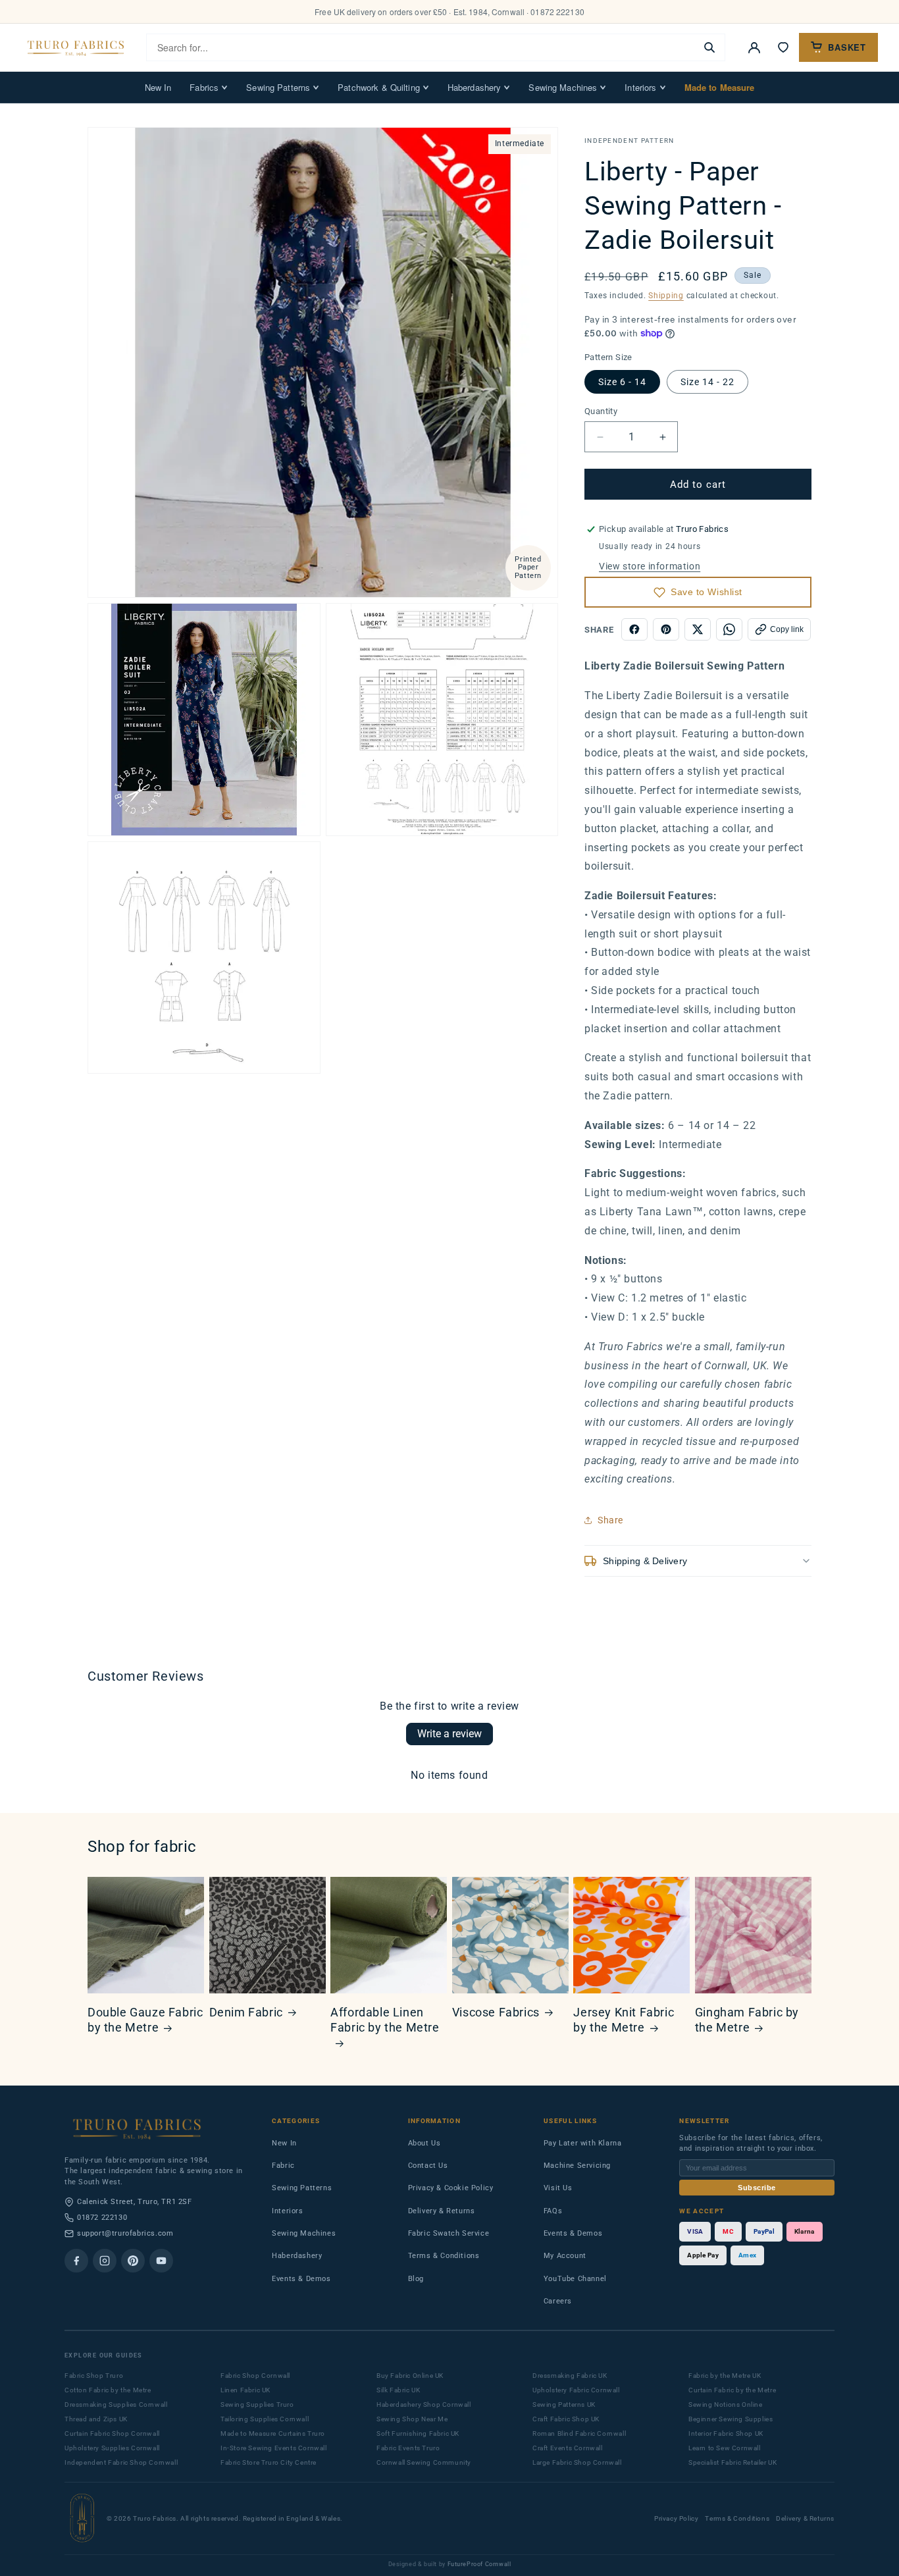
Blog (416, 2279)
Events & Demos (301, 2279)
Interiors (640, 87)
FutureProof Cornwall (479, 2564)
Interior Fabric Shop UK (726, 2433)
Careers (558, 2301)
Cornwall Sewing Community (424, 2462)
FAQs (553, 2211)
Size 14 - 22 (707, 382)
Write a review (449, 1734)
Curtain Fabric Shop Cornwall (112, 2433)
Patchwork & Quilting (379, 87)
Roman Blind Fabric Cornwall (579, 2433)
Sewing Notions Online (726, 2405)
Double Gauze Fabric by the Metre (145, 2020)
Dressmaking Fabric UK (570, 2376)
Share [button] (610, 1520)
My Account (565, 2256)
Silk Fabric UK (398, 2390)
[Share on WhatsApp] (729, 629)
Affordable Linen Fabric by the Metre (385, 2020)
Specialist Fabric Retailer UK (732, 2462)
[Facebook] (76, 2261)
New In (158, 87)
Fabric (283, 2166)
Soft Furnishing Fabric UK (418, 2433)
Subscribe (757, 2188)
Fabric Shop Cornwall (255, 2376)
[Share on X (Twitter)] (698, 629)
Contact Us (428, 2166)
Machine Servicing (577, 2166)
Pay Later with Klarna (583, 2143)
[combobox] (421, 47)
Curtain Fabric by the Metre (732, 2390)
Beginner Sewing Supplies (731, 2419)
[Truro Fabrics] (76, 47)
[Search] (709, 47)
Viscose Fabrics (496, 2012)
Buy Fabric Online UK (410, 2376)
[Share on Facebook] (634, 629)
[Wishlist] (783, 47)
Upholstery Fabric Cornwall (576, 2390)
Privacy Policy (676, 2518)
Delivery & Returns (442, 2211)
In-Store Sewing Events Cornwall (274, 2448)
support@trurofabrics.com (125, 2233)
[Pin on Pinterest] (666, 629)
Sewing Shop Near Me (412, 2419)
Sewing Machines (563, 87)
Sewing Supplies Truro (257, 2405)
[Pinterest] (133, 2261)
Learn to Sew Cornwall (725, 2448)
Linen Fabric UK (245, 2390)
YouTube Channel (575, 2279)
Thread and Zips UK (96, 2419)
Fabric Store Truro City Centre (269, 2462)
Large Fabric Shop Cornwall (577, 2462)
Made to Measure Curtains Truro (273, 2433)
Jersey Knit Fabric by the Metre (624, 2020)
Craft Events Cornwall (568, 2448)
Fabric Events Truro (408, 2448)
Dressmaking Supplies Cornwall (116, 2405)
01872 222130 (102, 2218)
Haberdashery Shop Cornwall (424, 2405)
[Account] (754, 47)
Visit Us (558, 2188)
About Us (424, 2143)
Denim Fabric (246, 2012)
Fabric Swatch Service (449, 2233)
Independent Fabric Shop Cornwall (121, 2462)
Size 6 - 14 (622, 382)
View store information (650, 566)
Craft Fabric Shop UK (566, 2419)
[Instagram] (105, 2261)
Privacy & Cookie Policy (451, 2188)
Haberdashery (475, 87)
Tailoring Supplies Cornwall (265, 2419)
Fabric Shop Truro (94, 2376)
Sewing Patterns (278, 87)
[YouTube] (161, 2261)
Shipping (666, 296)
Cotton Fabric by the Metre (108, 2390)
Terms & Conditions (444, 2256)
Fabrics (204, 87)
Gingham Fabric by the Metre (747, 2020)
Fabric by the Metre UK (725, 2376)
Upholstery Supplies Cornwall (112, 2448)
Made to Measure (720, 87)
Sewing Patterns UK (564, 2405)
